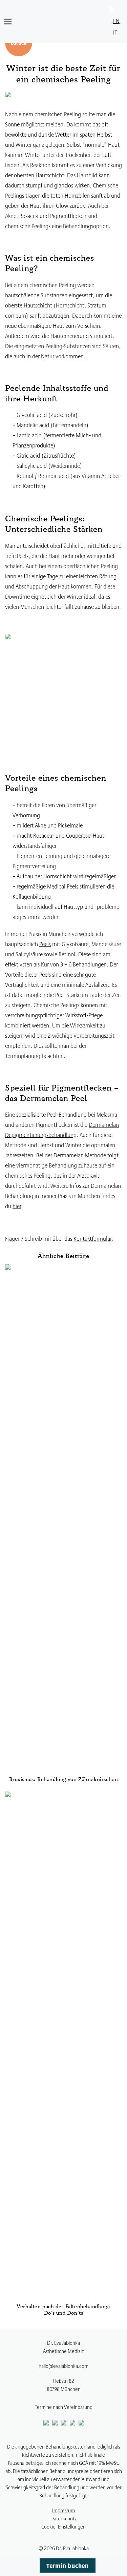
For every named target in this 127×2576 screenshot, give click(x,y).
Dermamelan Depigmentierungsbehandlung (62, 1129)
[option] (116, 21)
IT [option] (115, 32)
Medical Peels (63, 886)
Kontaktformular (92, 1238)
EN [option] (116, 21)
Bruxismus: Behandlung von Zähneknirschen (64, 1780)
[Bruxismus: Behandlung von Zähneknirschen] (63, 1520)
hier (17, 1206)
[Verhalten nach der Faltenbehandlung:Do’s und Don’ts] (63, 2046)
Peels (45, 944)
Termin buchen (67, 2565)
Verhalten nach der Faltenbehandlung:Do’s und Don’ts (63, 2310)
